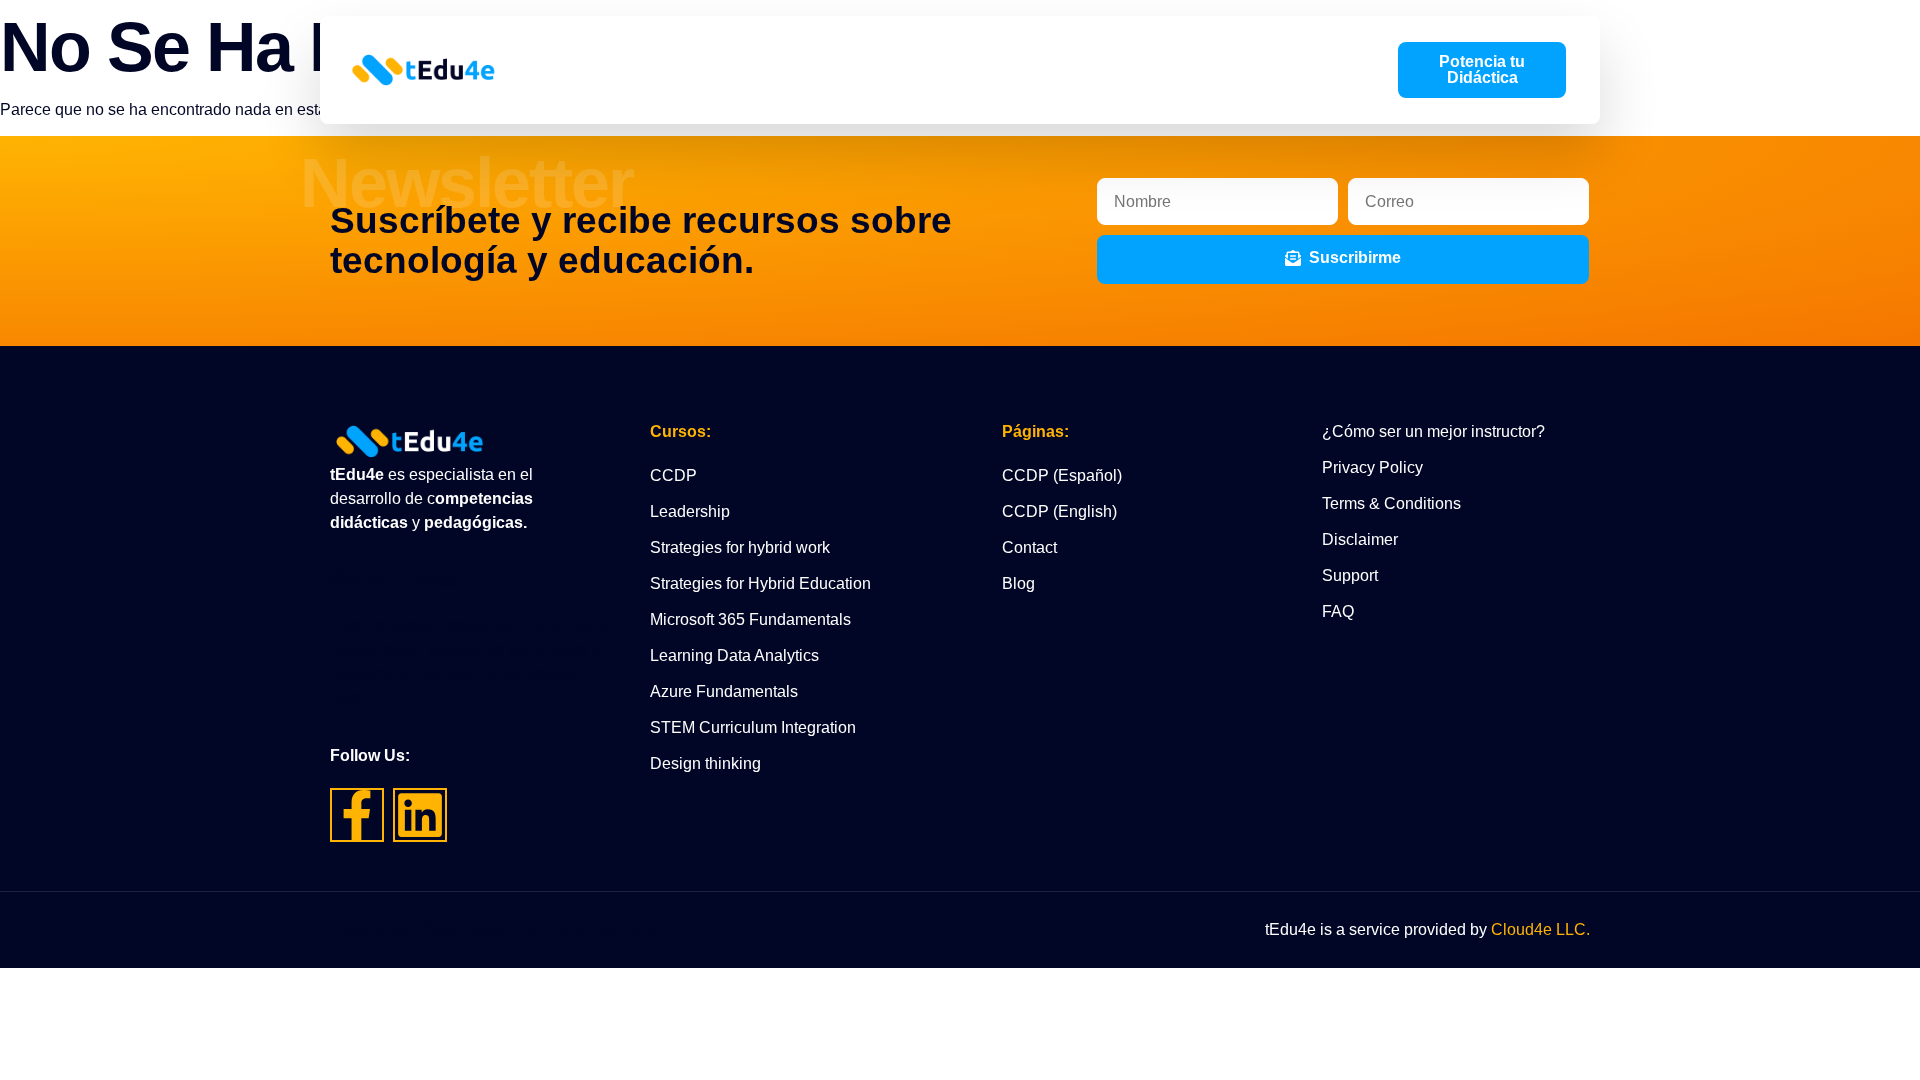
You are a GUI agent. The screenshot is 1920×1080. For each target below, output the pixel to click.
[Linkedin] (420, 815)
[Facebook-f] (357, 815)
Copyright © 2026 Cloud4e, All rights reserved (492, 929)
